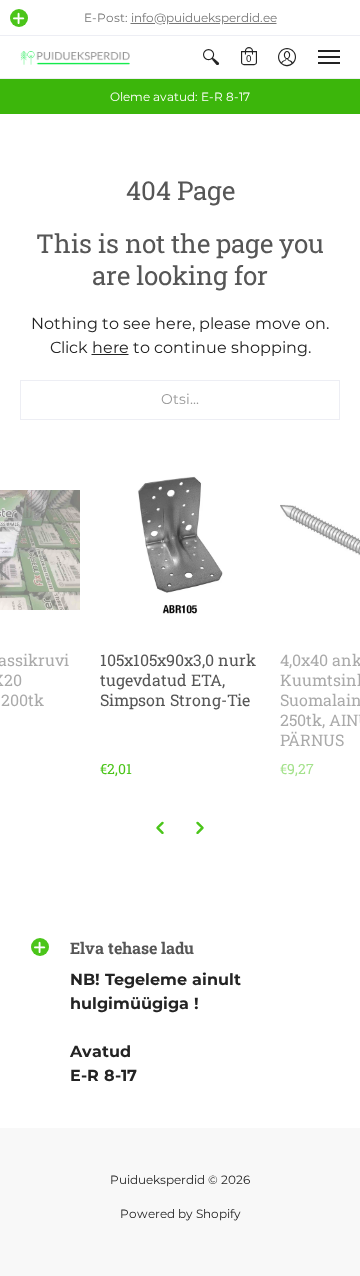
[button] (19, 18)
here (110, 347)
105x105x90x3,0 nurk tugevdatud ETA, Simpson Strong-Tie (178, 679)
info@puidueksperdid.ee (204, 17)
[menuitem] (211, 57)
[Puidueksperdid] (75, 57)
